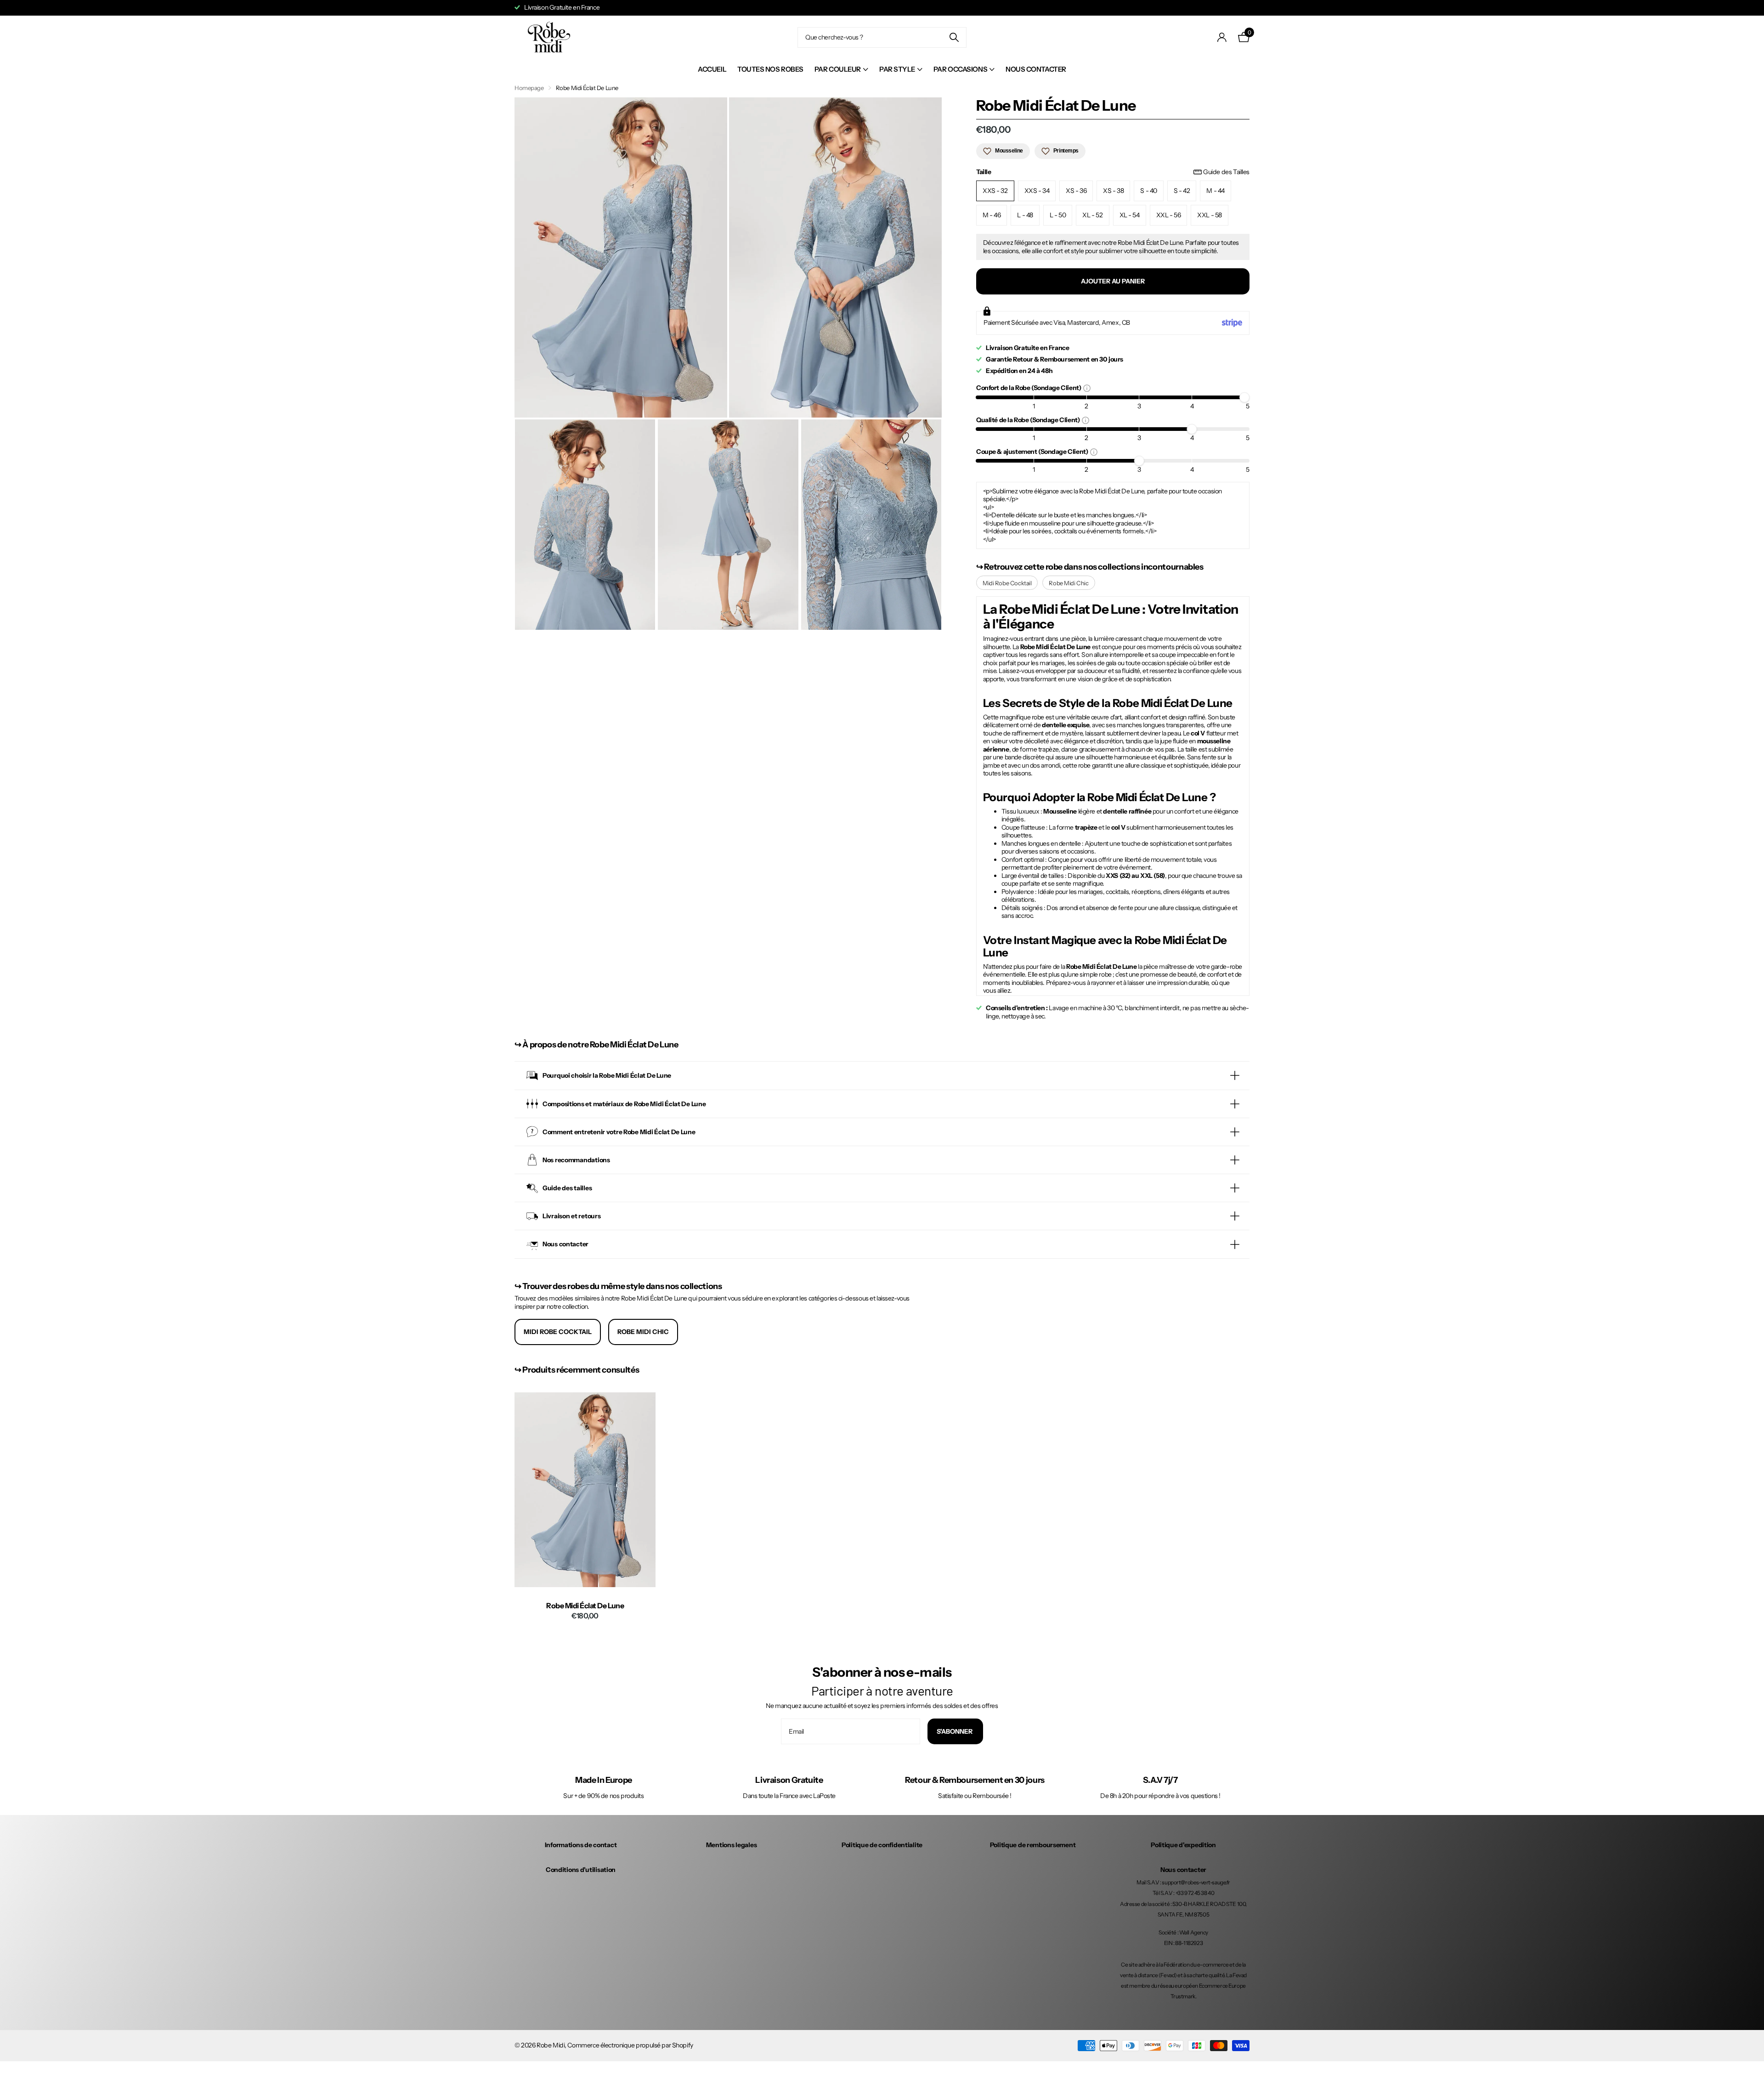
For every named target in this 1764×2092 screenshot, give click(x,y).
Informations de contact (581, 1845)
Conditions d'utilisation (581, 1870)
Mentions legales (732, 1845)
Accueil (712, 69)
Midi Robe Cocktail (1007, 583)
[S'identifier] (1222, 37)
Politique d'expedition (1183, 1845)
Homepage (529, 88)
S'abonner (955, 1731)
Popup (1087, 388)
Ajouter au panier (1113, 281)
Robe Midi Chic (1069, 583)
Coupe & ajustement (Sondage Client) (1033, 451)
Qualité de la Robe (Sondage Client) (1029, 420)
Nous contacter (1036, 69)
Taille (1113, 172)
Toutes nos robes (770, 69)
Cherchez (954, 37)
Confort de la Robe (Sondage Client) (1030, 387)
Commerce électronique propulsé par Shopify (630, 2045)
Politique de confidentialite (882, 1845)
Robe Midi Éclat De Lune (585, 1606)
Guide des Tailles (1226, 172)
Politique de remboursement (1033, 1845)
